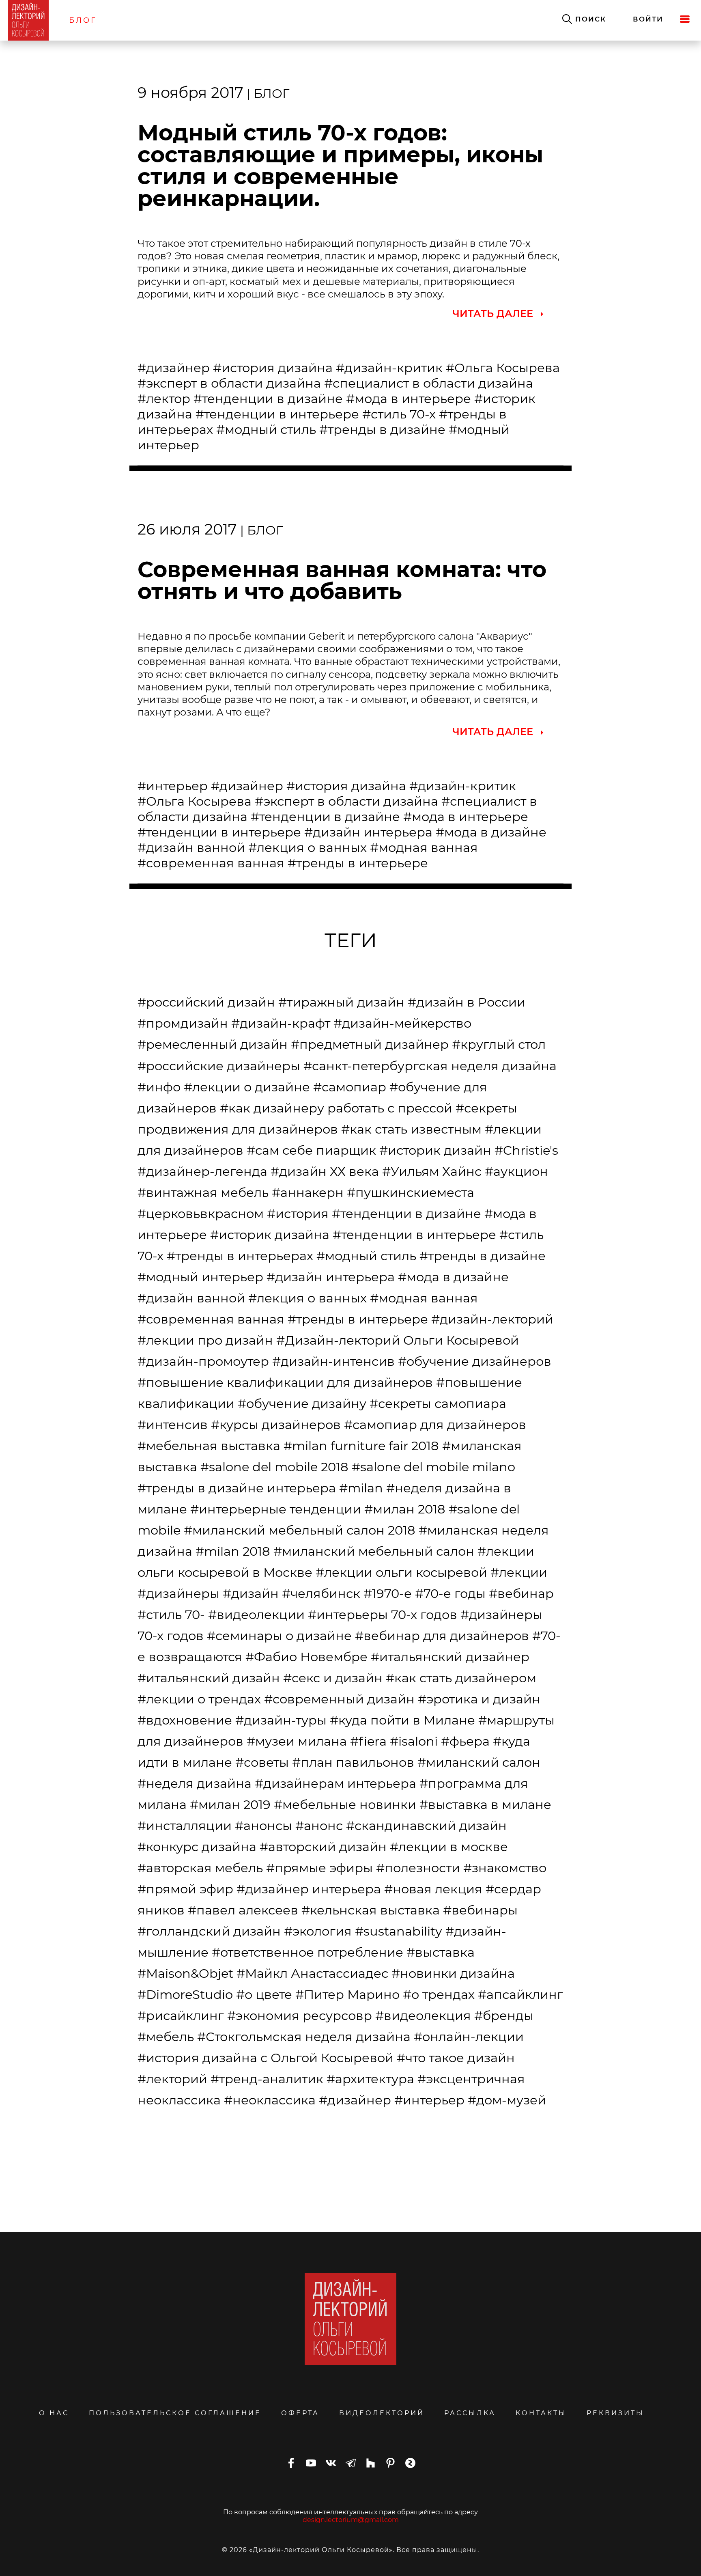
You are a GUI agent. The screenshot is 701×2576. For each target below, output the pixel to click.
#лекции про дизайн (205, 1340)
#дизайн (251, 1593)
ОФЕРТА (300, 2413)
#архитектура (370, 2079)
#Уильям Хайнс (432, 1171)
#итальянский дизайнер (450, 1657)
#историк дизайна (270, 1235)
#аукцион (516, 1171)
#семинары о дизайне (279, 1636)
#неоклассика (270, 2100)
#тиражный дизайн (341, 1002)
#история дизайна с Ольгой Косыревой (266, 2058)
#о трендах (439, 1994)
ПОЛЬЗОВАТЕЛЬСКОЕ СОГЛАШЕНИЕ (175, 2413)
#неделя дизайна (195, 1783)
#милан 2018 (405, 1509)
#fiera (368, 1741)
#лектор (164, 399)
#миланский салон (479, 1762)
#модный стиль (266, 429)
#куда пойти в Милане (402, 1720)
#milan (361, 1488)
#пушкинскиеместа (411, 1192)
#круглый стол (499, 1044)
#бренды (504, 2016)
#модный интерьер (200, 1277)
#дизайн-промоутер (203, 1361)
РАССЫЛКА (470, 2413)
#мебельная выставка (209, 1446)
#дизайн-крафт (281, 1023)
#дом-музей (507, 2100)
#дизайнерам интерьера (335, 1783)
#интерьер (173, 786)
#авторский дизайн (323, 1847)
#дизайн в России (467, 1002)
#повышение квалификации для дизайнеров (285, 1382)
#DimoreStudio (185, 1994)
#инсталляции (185, 1826)
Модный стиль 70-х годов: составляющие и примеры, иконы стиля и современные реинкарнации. (340, 166)
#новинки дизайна (453, 1973)
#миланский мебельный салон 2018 (300, 1530)
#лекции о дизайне (247, 1087)
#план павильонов (353, 1762)
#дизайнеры (178, 1593)
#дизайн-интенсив (333, 1361)
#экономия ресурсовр (300, 2016)
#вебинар (521, 1593)
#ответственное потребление (307, 1952)
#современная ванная (211, 863)
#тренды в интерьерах (240, 1256)
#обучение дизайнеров (475, 1361)
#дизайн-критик (389, 368)
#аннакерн (308, 1192)
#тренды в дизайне (382, 429)
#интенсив (173, 1425)
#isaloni (414, 1741)
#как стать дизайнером (461, 1678)
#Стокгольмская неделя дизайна (304, 2037)
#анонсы (263, 1826)
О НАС (54, 2413)
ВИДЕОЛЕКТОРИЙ (382, 2413)
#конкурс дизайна (197, 1847)
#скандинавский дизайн (426, 1826)
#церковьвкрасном (201, 1214)
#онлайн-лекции (469, 2037)
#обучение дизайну (302, 1403)
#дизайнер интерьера (309, 1889)
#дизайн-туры (281, 1720)
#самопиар (350, 1087)
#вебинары (480, 1910)
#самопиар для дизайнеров (435, 1425)
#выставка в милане (485, 1804)
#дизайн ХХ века (325, 1171)
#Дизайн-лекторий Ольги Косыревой (398, 1340)
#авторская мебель (200, 1868)
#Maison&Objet (185, 1973)
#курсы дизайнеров (276, 1425)
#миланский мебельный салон (374, 1551)
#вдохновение (185, 1720)
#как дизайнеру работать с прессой (336, 1108)
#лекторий (172, 2079)
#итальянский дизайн (209, 1678)
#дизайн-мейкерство (402, 1023)
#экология (318, 1931)
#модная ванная (424, 847)
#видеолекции (256, 1615)
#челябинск (321, 1593)
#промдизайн (183, 1023)
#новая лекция (433, 1889)
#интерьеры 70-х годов (383, 1615)
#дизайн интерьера (368, 832)
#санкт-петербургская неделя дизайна (430, 1066)
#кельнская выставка (371, 1910)
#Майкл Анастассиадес (312, 1973)
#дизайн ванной (191, 847)
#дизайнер (174, 368)
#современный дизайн (339, 1699)
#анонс (319, 1826)
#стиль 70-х (399, 414)
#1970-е (388, 1593)
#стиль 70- (171, 1615)
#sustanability (399, 1931)
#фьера (465, 1741)
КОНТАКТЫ (541, 2413)
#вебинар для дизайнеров (442, 1636)
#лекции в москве (449, 1847)
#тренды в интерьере (358, 863)
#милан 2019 (230, 1804)
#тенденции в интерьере (277, 414)
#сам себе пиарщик (311, 1150)
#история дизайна (273, 368)
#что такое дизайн (456, 2058)
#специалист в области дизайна (429, 383)
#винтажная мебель (203, 1192)
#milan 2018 (233, 1551)
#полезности (418, 1868)
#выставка (441, 1952)
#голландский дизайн (209, 1931)
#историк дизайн (435, 1150)
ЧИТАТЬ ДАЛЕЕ (493, 314)
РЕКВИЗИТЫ (615, 2413)
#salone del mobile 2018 (274, 1467)
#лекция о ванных (307, 847)
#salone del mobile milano (433, 1467)
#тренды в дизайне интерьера (237, 1488)
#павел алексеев (243, 1910)
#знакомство (505, 1868)
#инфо (159, 1087)
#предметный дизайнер (370, 1044)
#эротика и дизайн (479, 1699)
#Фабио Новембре (306, 1657)
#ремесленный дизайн (213, 1044)
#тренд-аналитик (267, 2079)
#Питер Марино (347, 1994)
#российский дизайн (206, 1002)
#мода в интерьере (409, 399)
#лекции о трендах (199, 1699)
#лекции (519, 1572)
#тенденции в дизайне (268, 399)
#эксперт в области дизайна (229, 383)
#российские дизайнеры (219, 1066)
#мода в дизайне (491, 832)
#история (298, 1214)
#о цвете (264, 1994)
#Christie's (526, 1150)
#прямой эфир (185, 1889)
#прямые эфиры (319, 1868)
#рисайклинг (181, 2016)
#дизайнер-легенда (202, 1171)
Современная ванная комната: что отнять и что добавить (342, 580)
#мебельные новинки (345, 1804)
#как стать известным (411, 1129)
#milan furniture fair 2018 (361, 1446)
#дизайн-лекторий (492, 1319)
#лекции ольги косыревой (401, 1572)
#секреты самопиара (438, 1403)
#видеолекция (423, 2016)
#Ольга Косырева (503, 368)
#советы (262, 1762)
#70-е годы (450, 1593)
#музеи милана (297, 1741)
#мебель (166, 2037)
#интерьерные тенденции (276, 1509)
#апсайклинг (520, 1994)
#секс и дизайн (333, 1678)
